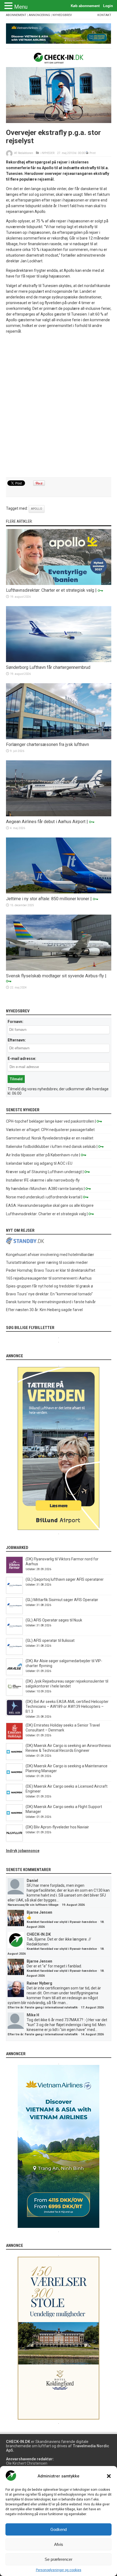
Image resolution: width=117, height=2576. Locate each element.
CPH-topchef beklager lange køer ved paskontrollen (50, 1121)
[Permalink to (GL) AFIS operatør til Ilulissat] (14, 1654)
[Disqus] (59, 406)
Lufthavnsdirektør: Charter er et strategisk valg (50, 590)
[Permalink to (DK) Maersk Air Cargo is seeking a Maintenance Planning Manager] (14, 1779)
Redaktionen (26, 153)
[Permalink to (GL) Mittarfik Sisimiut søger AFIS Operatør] (14, 1613)
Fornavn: (16, 1022)
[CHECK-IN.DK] (59, 59)
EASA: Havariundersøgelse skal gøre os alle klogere (50, 1205)
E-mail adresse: (22, 1059)
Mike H (33, 2015)
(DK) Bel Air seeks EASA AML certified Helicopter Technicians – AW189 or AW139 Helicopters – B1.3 (67, 1706)
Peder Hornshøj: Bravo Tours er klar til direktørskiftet (51, 1270)
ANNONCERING (39, 15)
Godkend (59, 2529)
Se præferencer (59, 2559)
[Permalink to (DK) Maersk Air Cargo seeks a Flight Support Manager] (14, 1820)
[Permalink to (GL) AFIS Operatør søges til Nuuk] (14, 1633)
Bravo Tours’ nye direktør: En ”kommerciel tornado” (49, 1294)
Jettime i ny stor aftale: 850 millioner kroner (48, 899)
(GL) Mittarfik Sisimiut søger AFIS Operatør (62, 1600)
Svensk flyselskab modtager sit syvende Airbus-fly (55, 976)
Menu (21, 7)
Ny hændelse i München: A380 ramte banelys (44, 1189)
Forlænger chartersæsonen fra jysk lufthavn (47, 744)
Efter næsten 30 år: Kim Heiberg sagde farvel (44, 1310)
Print (93, 153)
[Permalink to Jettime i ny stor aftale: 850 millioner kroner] (59, 892)
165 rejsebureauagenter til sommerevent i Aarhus (49, 1278)
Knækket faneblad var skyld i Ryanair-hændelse (62, 1922)
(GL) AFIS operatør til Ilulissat (50, 1640)
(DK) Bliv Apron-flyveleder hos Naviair (57, 1827)
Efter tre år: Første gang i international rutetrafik (43, 2007)
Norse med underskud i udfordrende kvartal (43, 1197)
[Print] (87, 153)
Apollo (37, 509)
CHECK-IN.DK (39, 1934)
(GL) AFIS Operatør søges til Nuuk (54, 1620)
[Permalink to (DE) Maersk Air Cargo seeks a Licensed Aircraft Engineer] (14, 1799)
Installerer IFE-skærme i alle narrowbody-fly (43, 1180)
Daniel (32, 1881)
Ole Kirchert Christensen (27, 2463)
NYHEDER (48, 153)
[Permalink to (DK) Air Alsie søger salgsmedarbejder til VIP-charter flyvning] (14, 1674)
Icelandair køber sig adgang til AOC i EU (39, 1163)
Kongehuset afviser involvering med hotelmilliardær (50, 1255)
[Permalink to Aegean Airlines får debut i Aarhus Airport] (59, 815)
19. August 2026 (73, 1905)
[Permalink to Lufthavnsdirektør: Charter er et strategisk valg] (59, 584)
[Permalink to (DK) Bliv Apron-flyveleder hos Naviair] (14, 1840)
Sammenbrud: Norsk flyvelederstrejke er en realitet (50, 1138)
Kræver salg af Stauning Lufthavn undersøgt (44, 1172)
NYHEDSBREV (62, 15)
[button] (109, 2476)
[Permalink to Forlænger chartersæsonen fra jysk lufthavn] (59, 738)
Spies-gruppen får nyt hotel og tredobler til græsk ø (50, 1286)
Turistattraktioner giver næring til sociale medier (47, 1262)
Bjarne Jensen (39, 1912)
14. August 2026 (92, 2034)
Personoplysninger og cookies (59, 2570)
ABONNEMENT (16, 15)
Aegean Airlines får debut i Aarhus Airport (46, 822)
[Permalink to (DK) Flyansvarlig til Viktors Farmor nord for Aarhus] (14, 1572)
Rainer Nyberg (39, 1983)
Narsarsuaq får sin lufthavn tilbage (33, 1905)
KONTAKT (104, 15)
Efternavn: (17, 1040)
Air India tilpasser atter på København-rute (42, 1155)
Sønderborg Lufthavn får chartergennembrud (48, 667)
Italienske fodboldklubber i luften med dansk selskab (51, 1147)
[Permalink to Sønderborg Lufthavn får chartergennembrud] (59, 661)
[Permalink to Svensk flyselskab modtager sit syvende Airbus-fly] (59, 969)
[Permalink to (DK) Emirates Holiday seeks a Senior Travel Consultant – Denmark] (14, 1738)
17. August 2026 (92, 2007)
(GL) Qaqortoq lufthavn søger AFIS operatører (65, 1579)
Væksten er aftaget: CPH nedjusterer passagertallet (50, 1130)
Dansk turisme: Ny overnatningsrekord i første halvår (51, 1302)
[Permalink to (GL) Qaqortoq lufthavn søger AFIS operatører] (14, 1592)
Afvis (59, 2544)
